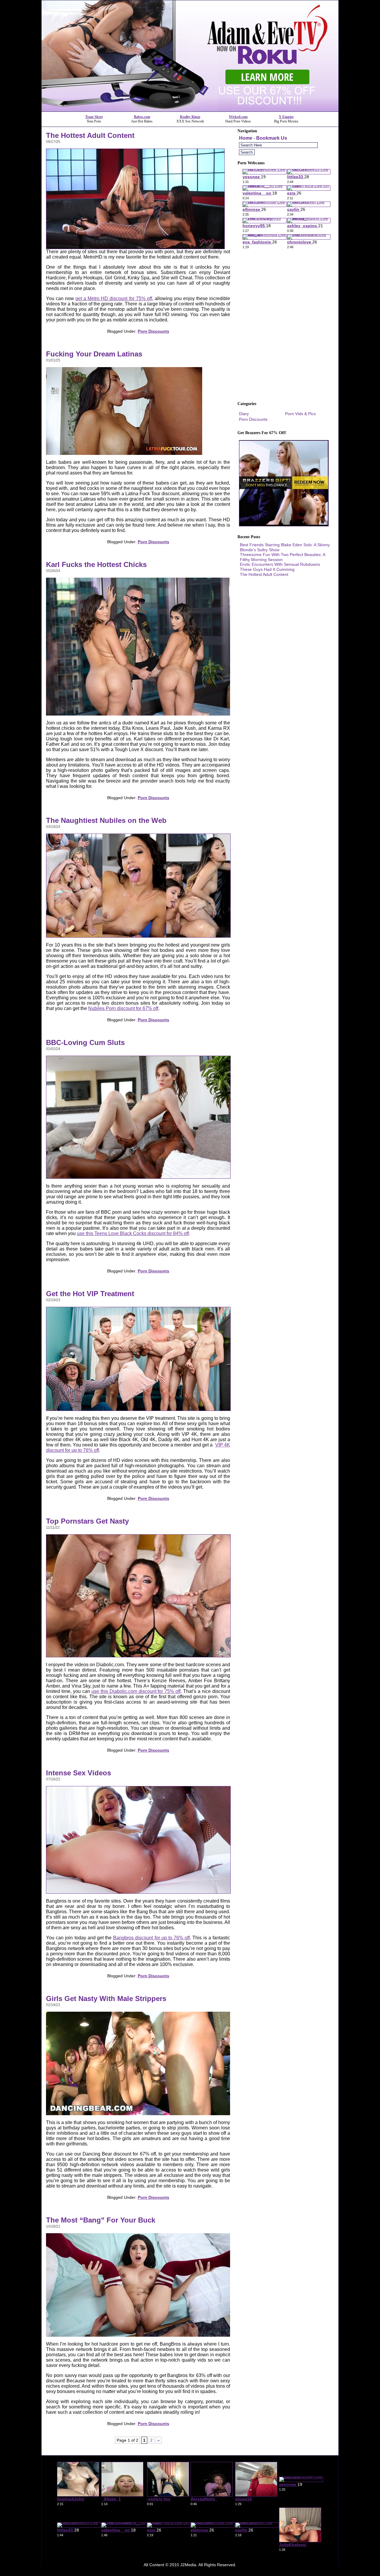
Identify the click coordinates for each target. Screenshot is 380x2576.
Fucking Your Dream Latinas (94, 354)
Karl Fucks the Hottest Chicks (96, 564)
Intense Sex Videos (79, 1773)
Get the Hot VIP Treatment (90, 1294)
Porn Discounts (153, 331)
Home (246, 138)
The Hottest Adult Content (90, 135)
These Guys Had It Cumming (267, 569)
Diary (244, 414)
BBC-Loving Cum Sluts (85, 1042)
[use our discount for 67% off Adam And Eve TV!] (190, 110)
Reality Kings (190, 117)
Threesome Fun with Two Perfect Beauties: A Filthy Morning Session (282, 557)
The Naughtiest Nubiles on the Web (106, 820)
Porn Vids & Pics (300, 414)
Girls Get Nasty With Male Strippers (106, 1998)
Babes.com (142, 117)
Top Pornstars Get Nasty (87, 1521)
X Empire (286, 117)
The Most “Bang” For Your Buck (101, 2220)
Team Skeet (94, 117)
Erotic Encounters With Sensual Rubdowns (280, 564)
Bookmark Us (272, 138)
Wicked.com (238, 117)
